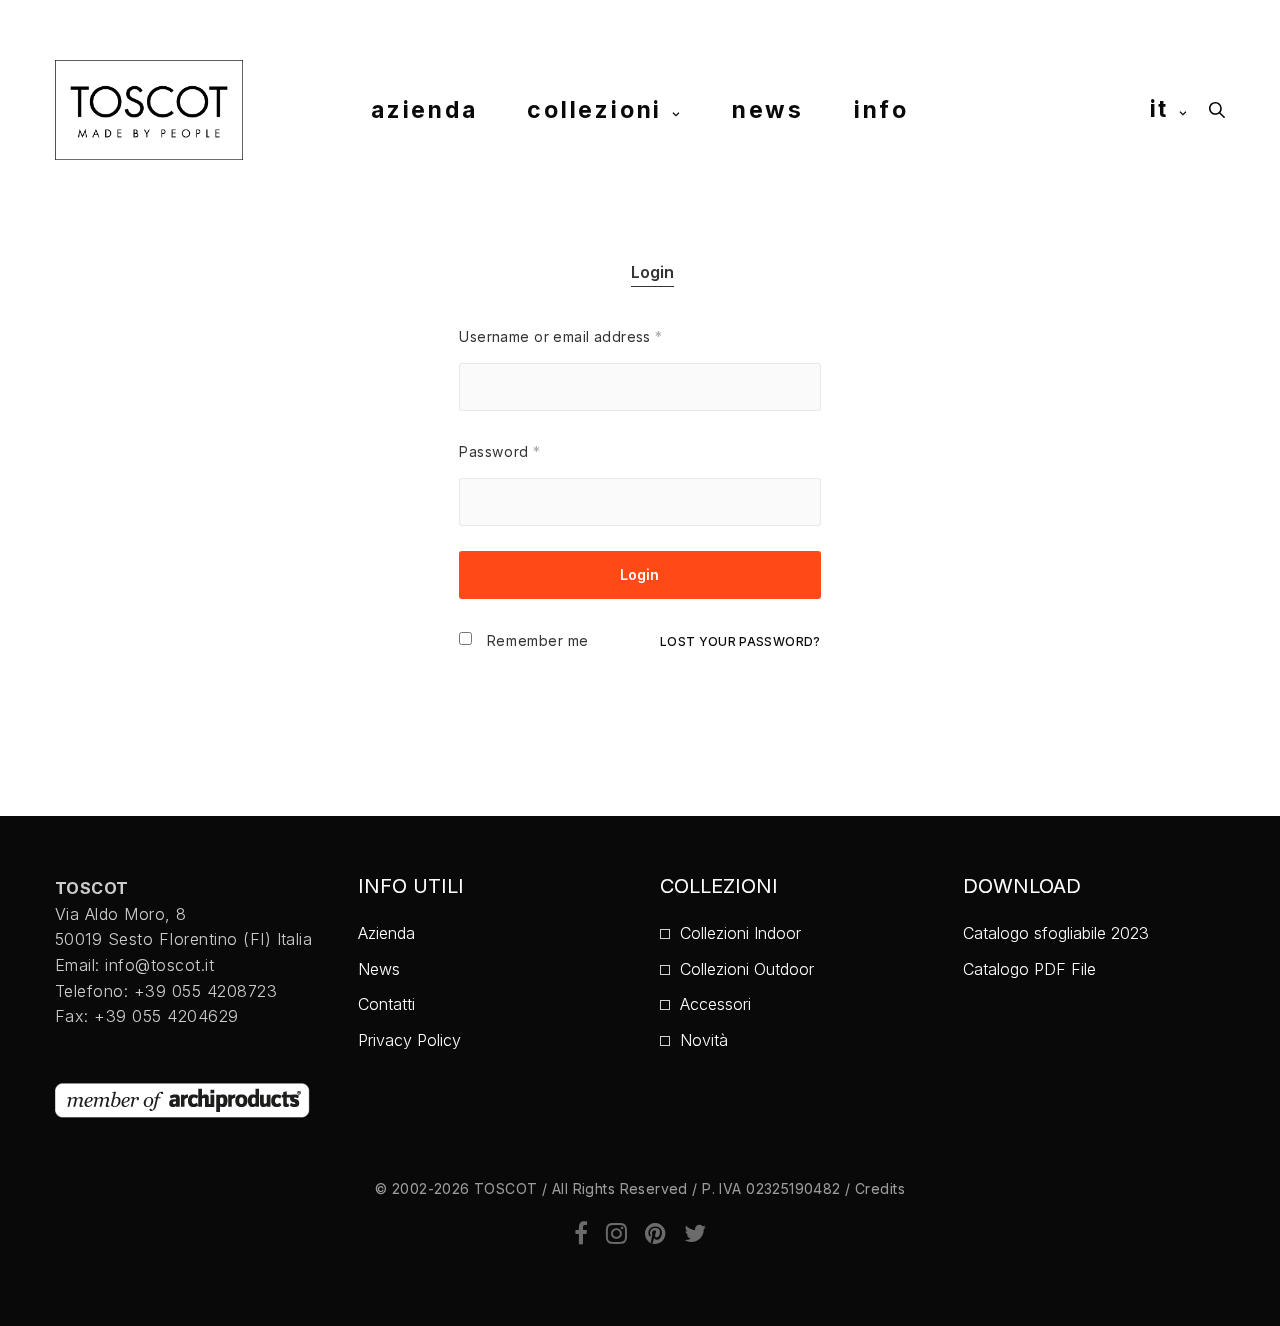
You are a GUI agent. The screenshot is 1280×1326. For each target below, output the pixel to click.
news (768, 109)
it (1160, 109)
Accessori (715, 1004)
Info (881, 109)
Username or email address (560, 336)
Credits (880, 1188)
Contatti (386, 1004)
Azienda (386, 933)
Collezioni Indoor (740, 933)
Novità (704, 1040)
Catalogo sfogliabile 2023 (1056, 933)
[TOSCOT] (149, 110)
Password (499, 451)
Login (652, 272)
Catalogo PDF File (1029, 969)
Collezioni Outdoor (747, 969)
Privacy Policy (409, 1040)
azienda (424, 109)
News (379, 969)
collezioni (594, 109)
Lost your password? (740, 641)
